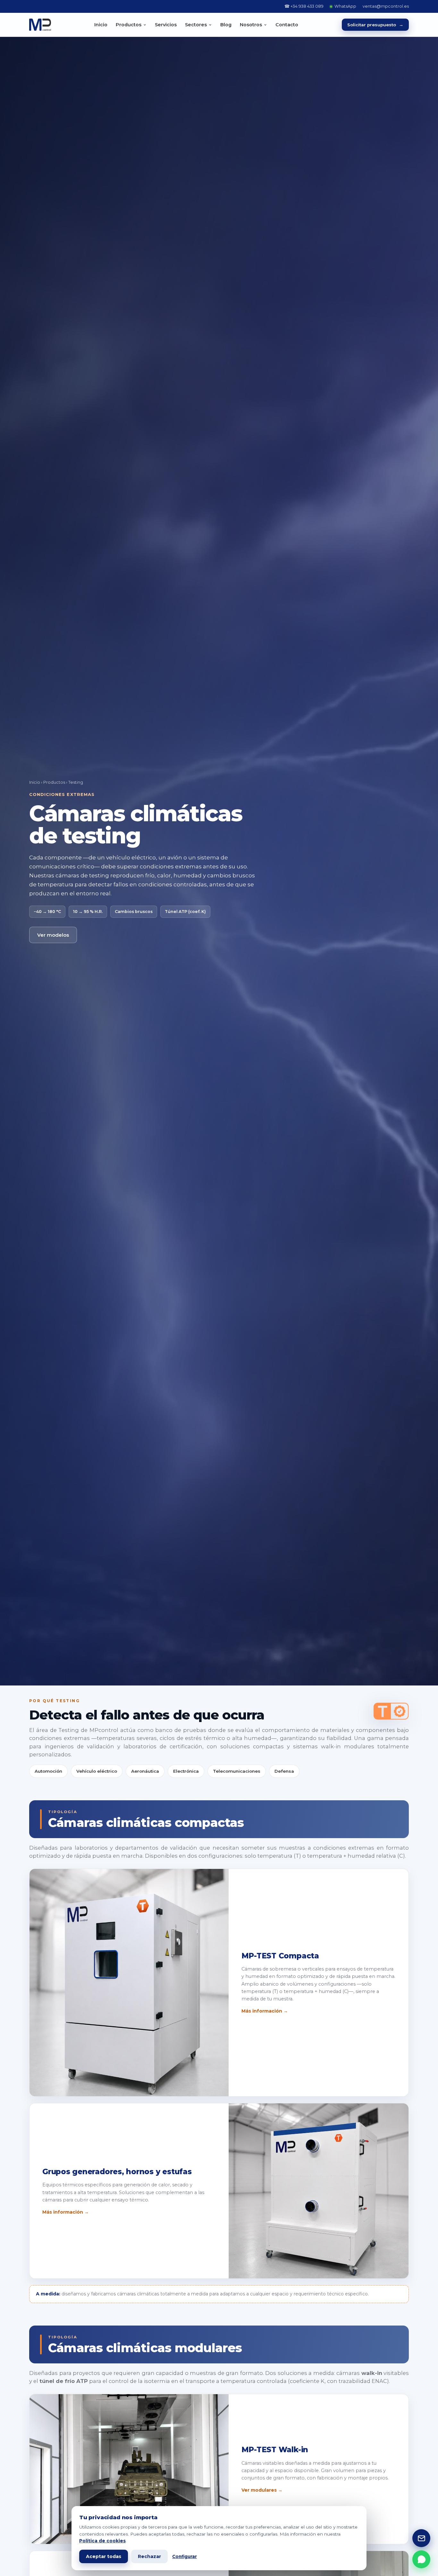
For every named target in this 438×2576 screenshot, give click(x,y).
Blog (226, 25)
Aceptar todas (104, 2556)
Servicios (166, 25)
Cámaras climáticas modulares (145, 2348)
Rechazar (149, 2556)
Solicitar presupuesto (375, 25)
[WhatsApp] (421, 2559)
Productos (54, 782)
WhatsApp (345, 6)
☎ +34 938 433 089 (304, 6)
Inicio (101, 25)
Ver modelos (53, 935)
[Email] (421, 2538)
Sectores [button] (196, 25)
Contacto (287, 25)
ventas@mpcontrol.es (386, 6)
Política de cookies (102, 2541)
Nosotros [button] (251, 25)
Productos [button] (129, 25)
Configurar (185, 2556)
